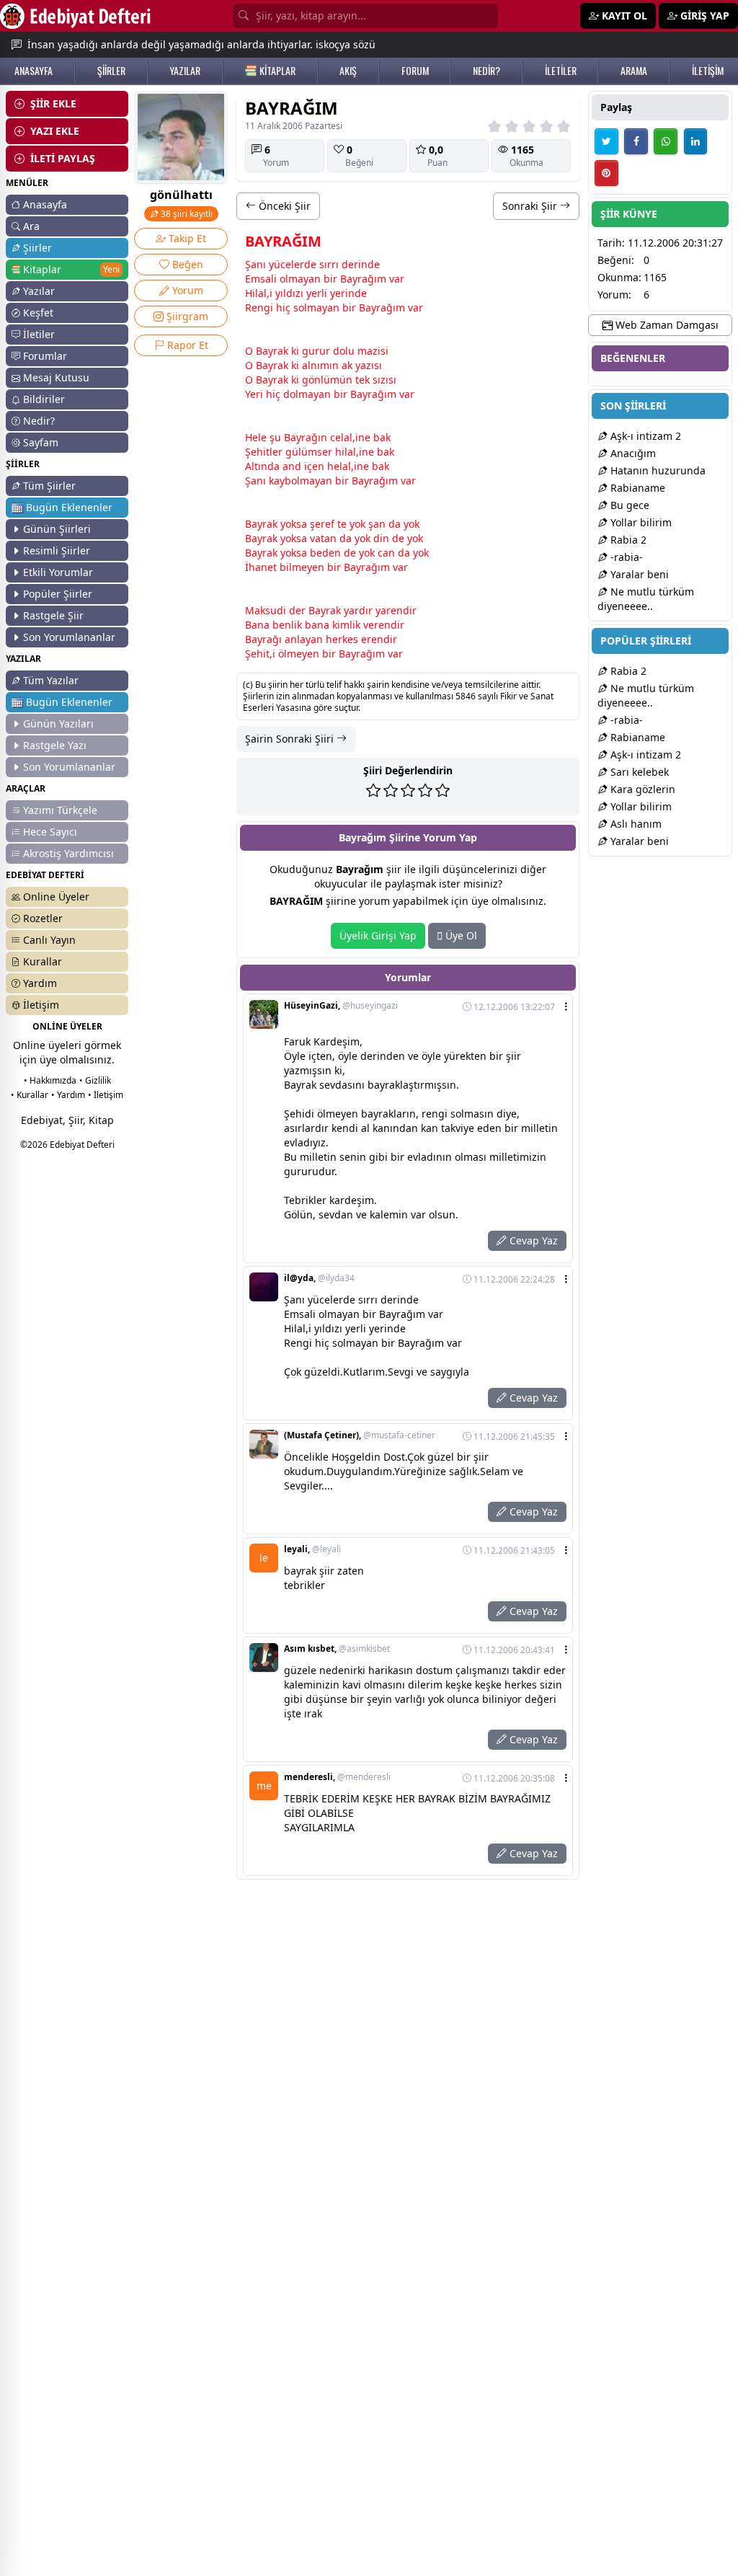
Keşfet (38, 313)
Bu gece (628, 505)
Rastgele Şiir (53, 615)
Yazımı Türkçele (60, 810)
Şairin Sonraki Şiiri (291, 739)
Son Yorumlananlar (69, 637)
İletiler (39, 334)
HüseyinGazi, (341, 1006)
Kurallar (43, 961)
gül (293, 452)
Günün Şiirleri (57, 529)
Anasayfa (45, 204)
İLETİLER (561, 71)
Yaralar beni (638, 574)
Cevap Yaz (532, 1240)
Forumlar (45, 356)
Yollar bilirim (640, 522)
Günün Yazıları (58, 723)
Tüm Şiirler (49, 486)
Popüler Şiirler (58, 594)
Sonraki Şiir (531, 206)
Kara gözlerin (641, 789)
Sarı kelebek (638, 772)
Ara (31, 226)
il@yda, (319, 1278)
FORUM (415, 71)
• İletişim (106, 1095)
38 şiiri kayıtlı (186, 214)
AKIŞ (348, 71)
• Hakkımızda (50, 1080)
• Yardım (68, 1095)
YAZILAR (185, 71)
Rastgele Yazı (55, 745)
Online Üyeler (56, 897)
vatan (323, 538)
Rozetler (43, 918)
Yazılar (39, 291)
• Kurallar (30, 1095)
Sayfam (41, 442)
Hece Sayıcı (50, 832)
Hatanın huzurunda (657, 470)
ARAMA (634, 71)
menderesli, (337, 1777)
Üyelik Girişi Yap (378, 935)
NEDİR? (486, 71)
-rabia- (625, 557)
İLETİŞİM (708, 71)
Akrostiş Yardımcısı (68, 853)
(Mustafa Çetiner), (360, 1435)
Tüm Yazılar (51, 680)
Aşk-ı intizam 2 (644, 436)
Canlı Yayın (49, 940)
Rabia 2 (627, 540)
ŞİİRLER (111, 71)
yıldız (288, 293)
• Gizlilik (95, 1080)
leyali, (312, 1549)
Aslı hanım (635, 824)
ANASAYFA (34, 71)
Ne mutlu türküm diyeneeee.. (646, 599)
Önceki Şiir (283, 206)
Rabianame (636, 488)
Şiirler (37, 248)
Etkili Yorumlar (58, 572)
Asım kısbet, (337, 1649)
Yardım (40, 983)
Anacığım (632, 453)
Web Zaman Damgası (666, 325)
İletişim (41, 1005)
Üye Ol (460, 935)
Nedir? (39, 421)
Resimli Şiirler (57, 550)
